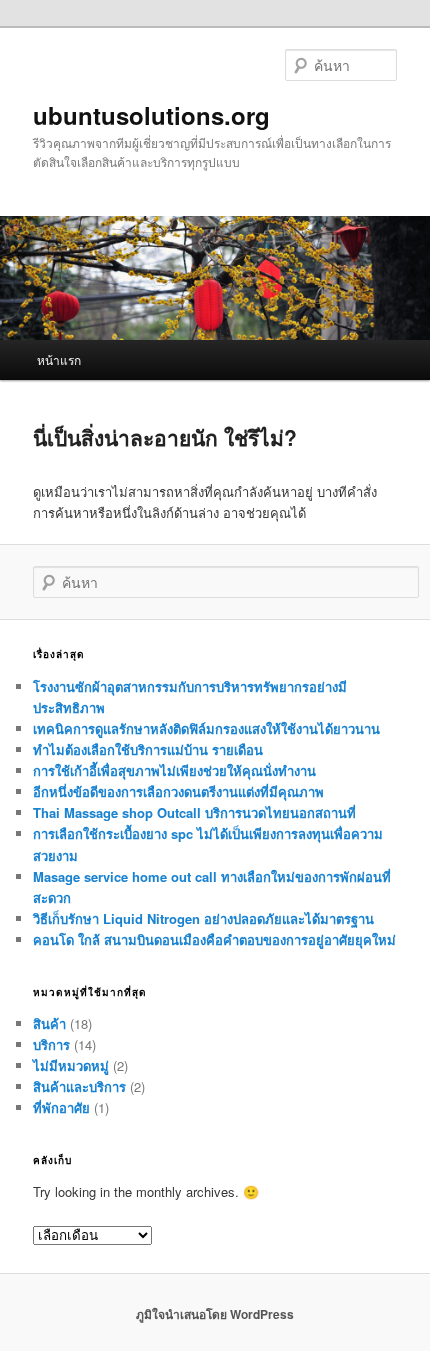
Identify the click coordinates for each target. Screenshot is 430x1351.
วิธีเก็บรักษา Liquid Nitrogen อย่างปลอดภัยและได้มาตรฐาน (203, 918)
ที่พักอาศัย (61, 1107)
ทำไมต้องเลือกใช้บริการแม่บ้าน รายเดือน (148, 749)
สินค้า (49, 1023)
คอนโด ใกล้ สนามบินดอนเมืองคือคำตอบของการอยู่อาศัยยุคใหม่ (214, 939)
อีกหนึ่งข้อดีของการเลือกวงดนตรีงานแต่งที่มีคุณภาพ (178, 791)
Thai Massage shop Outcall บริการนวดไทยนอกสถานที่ (194, 812)
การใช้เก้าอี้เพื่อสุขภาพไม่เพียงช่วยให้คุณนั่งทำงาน (174, 770)
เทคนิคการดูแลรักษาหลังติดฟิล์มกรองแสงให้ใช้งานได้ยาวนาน (206, 728)
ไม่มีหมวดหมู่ (71, 1065)
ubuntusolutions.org (151, 115)
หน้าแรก (59, 359)
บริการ (51, 1044)
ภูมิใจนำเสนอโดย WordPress (215, 1314)
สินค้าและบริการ (79, 1086)
